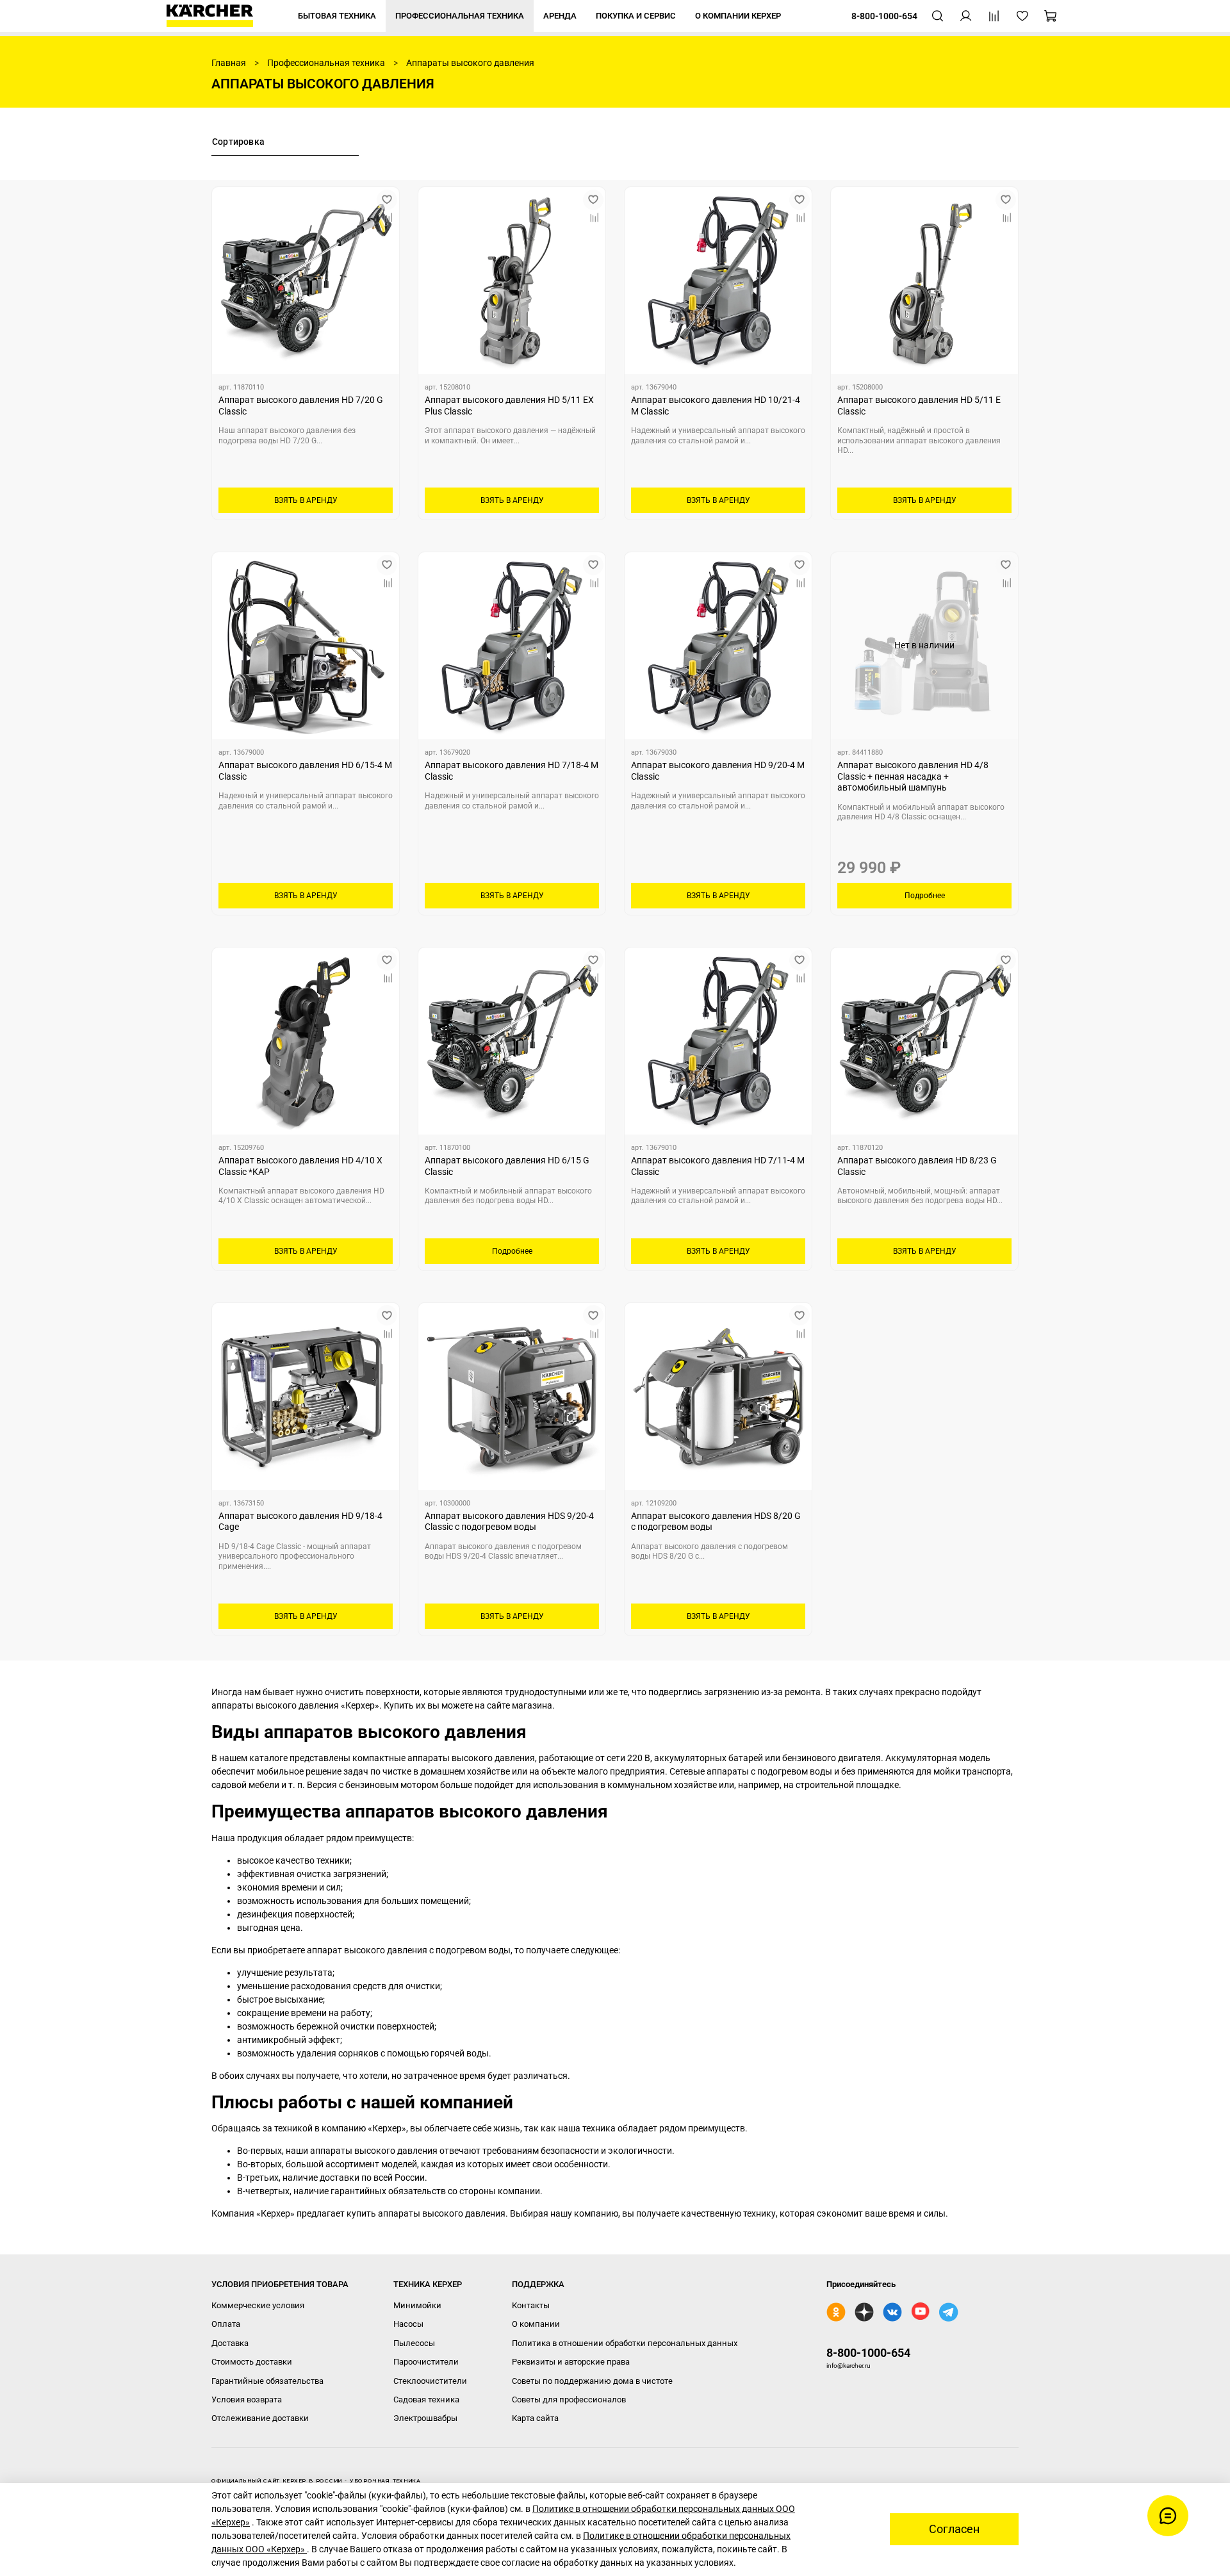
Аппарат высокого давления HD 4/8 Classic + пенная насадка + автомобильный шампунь (913, 776)
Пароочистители (426, 2362)
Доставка (230, 2343)
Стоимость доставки (252, 2362)
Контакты (531, 2305)
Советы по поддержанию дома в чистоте (592, 2381)
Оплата (226, 2324)
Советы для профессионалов (569, 2400)
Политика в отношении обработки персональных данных (625, 2343)
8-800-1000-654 (868, 2353)
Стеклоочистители (430, 2381)
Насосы (408, 2324)
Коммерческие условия (258, 2305)
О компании (536, 2324)
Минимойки (417, 2305)
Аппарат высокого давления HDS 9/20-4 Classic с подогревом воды (509, 1522)
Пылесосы (414, 2343)
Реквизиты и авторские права (571, 2362)
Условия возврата (247, 2400)
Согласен (954, 2529)
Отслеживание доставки (260, 2418)
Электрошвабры (425, 2418)
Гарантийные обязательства (267, 2381)
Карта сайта (535, 2418)
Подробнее (925, 896)
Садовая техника (426, 2400)
